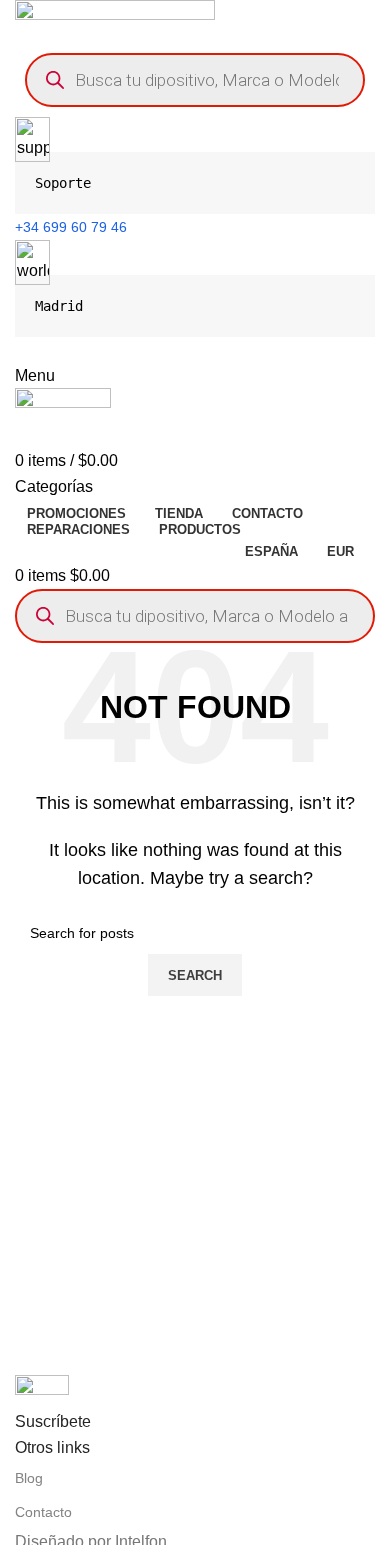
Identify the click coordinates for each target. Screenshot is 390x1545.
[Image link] (42, 1391)
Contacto (43, 1512)
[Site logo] (115, 20)
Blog (29, 1478)
